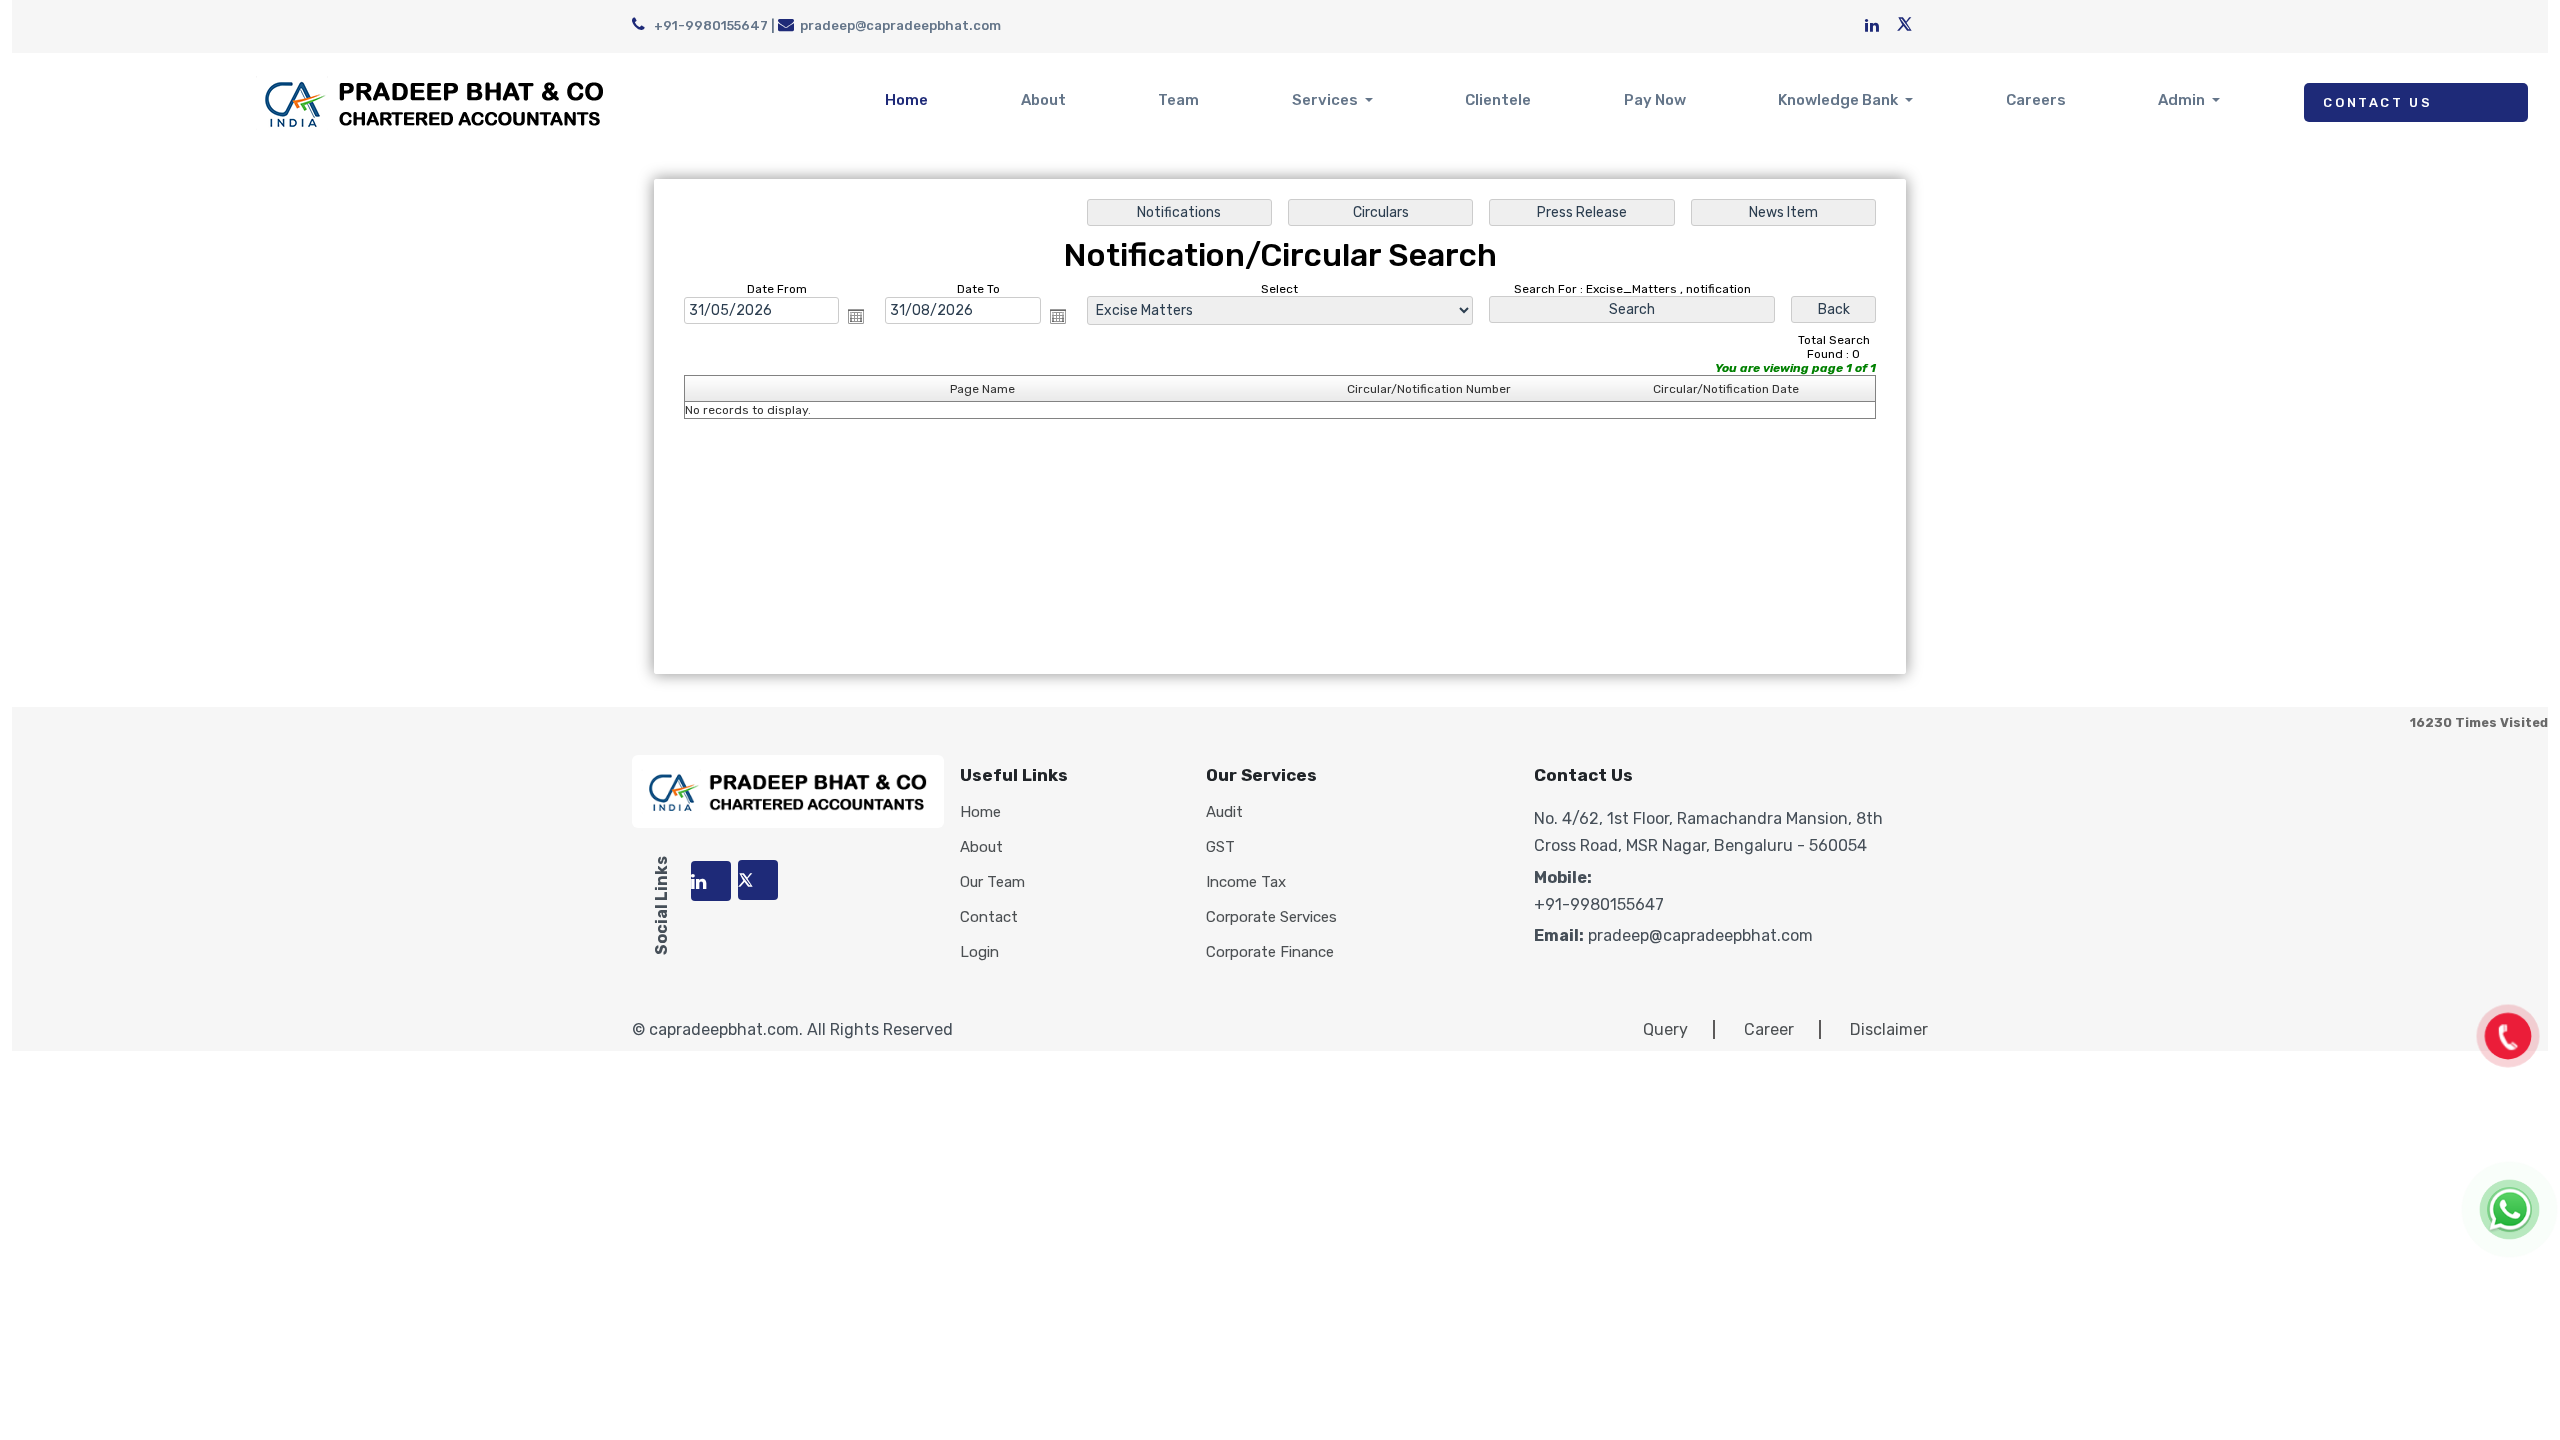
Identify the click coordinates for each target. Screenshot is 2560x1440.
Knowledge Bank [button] (1839, 100)
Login (979, 952)
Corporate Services (1271, 917)
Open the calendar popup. (856, 316)
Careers (2036, 100)
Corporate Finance (1270, 952)
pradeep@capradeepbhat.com (900, 25)
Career (1769, 1029)
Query (1665, 1029)
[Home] (434, 101)
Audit (1224, 812)
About (1043, 100)
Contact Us (2377, 102)
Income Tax (1246, 882)
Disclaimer (1889, 1029)
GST (1220, 847)
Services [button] (1326, 100)
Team (1178, 100)
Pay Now (1655, 100)
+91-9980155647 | (714, 25)
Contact (989, 917)
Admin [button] (2183, 100)
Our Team (992, 882)
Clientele (1498, 100)
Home (906, 100)
